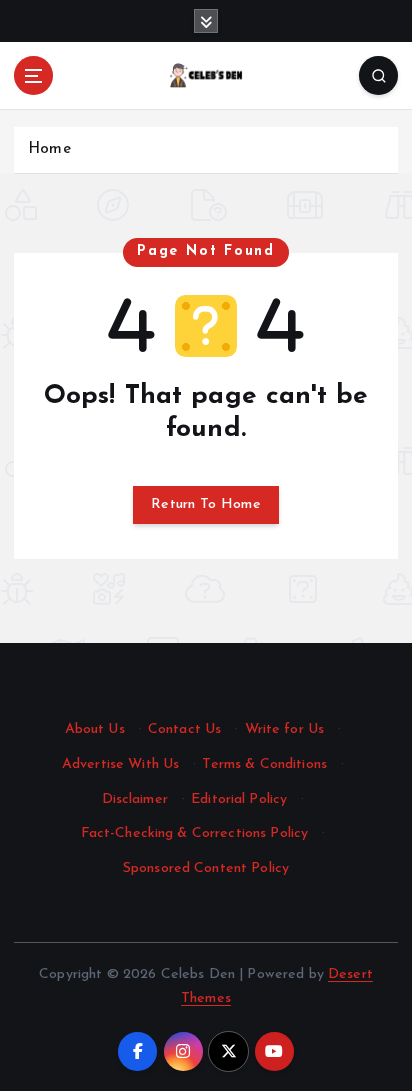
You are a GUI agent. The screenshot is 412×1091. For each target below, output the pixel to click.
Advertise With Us (120, 764)
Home (49, 149)
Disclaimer (135, 799)
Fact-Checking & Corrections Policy (195, 833)
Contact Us (184, 729)
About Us (95, 729)
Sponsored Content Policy (206, 868)
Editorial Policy (239, 799)
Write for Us (285, 729)
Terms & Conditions (264, 764)
